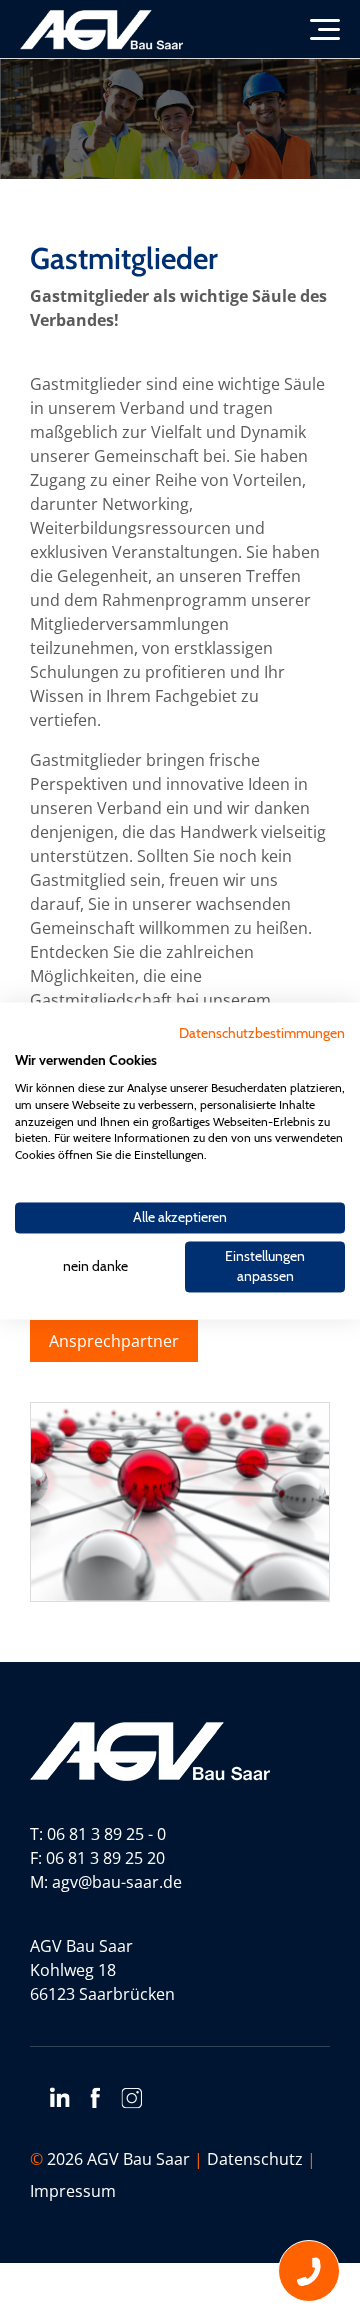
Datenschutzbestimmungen (262, 1033)
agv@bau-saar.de (117, 1882)
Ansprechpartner (114, 1341)
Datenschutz (255, 2159)
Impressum (73, 2191)
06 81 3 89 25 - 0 (106, 1834)
